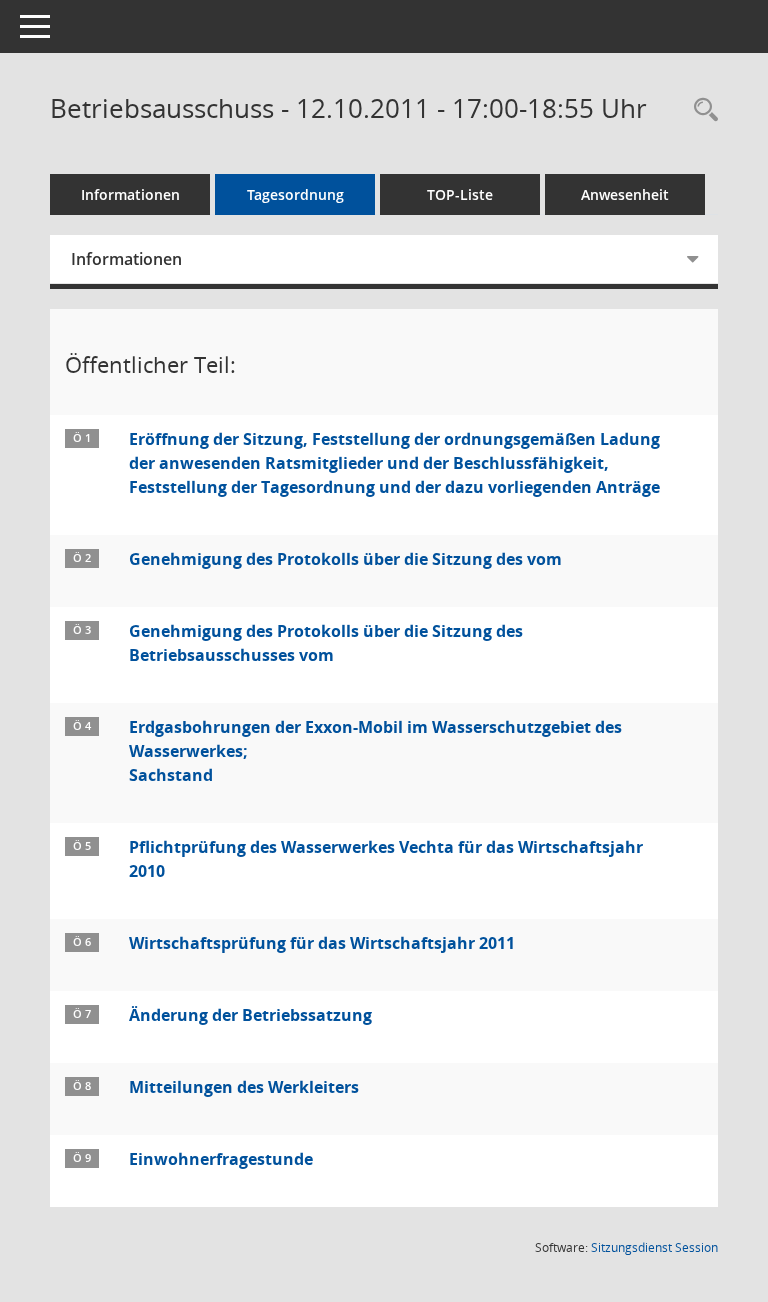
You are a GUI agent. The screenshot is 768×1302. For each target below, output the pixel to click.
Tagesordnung (295, 194)
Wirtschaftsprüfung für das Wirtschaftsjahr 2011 (322, 943)
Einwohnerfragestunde (221, 1159)
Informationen (130, 194)
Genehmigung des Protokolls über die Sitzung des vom (345, 559)
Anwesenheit (625, 194)
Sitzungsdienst (654, 1247)
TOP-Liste (460, 194)
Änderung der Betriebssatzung (250, 1015)
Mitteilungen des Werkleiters (244, 1087)
